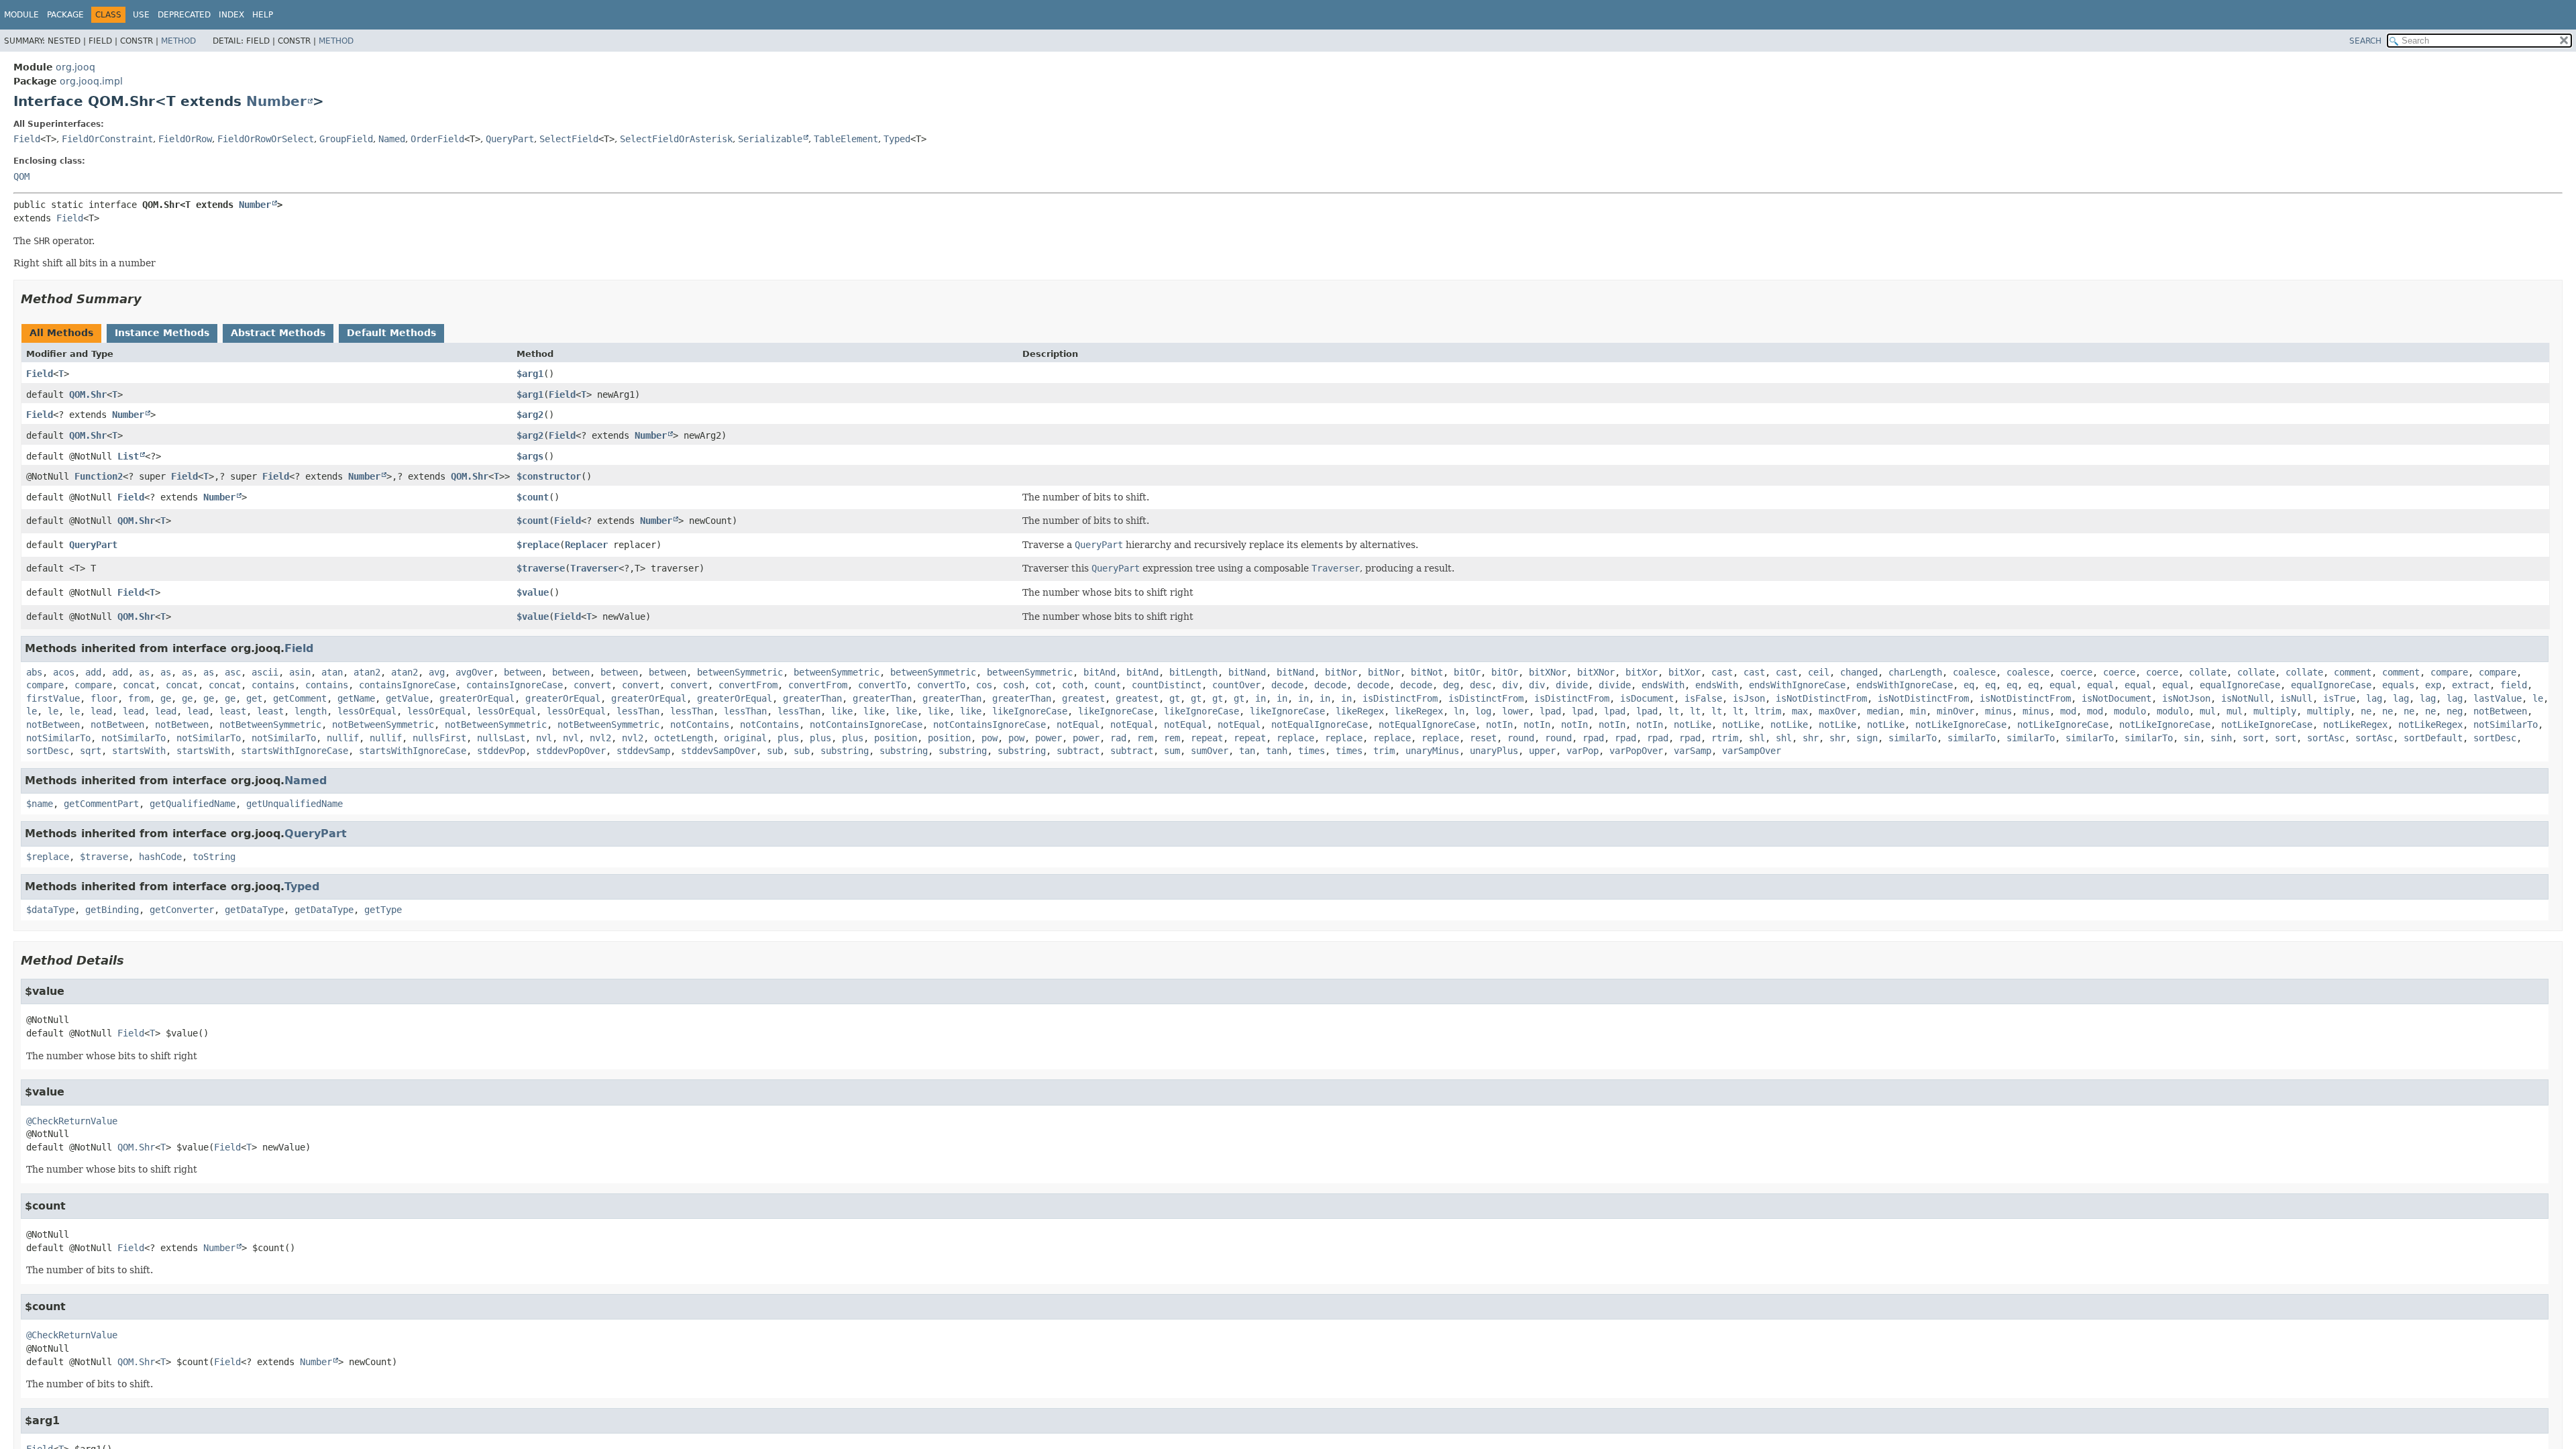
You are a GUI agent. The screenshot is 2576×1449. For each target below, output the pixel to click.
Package (65, 15)
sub (775, 751)
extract (2471, 685)
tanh (1277, 751)
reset (1483, 738)
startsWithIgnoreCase (294, 751)
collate (2208, 672)
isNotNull (2245, 698)
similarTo (1913, 738)
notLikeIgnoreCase (1961, 724)
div (1510, 685)
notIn (1499, 724)
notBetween (2500, 711)
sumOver (1210, 751)
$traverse (541, 568)
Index (231, 15)
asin (300, 672)
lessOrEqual (367, 711)
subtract (1078, 751)
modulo (2130, 711)
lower (1515, 711)
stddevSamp (643, 751)
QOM (21, 176)
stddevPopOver (571, 751)
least (233, 711)
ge (166, 698)
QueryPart (510, 139)
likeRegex (1360, 711)
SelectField (569, 139)
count (1108, 685)
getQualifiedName (193, 804)
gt (1175, 698)
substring (845, 751)
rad (1118, 738)
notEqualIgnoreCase (1320, 724)
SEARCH (2365, 41)
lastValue (2498, 698)
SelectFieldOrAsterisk (676, 139)
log (1483, 711)
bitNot (1427, 672)
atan (332, 672)
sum (1172, 751)
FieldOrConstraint (107, 139)
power (1049, 738)
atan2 (367, 672)
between (523, 672)
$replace (538, 545)
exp (2433, 685)
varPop (1582, 751)
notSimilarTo (2506, 724)
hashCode (160, 857)
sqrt (91, 751)
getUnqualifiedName (294, 804)
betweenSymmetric (740, 672)
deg (1451, 685)
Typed (897, 139)
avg (437, 672)
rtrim (1725, 738)
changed (1859, 672)
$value (533, 592)
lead (101, 711)
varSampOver (1752, 751)
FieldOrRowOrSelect (266, 139)
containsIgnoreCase (407, 685)
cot (1043, 685)
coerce (2076, 672)
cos (984, 685)
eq (1969, 685)
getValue (407, 698)
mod (2068, 711)
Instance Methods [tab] (162, 333)
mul (2208, 711)
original (745, 738)
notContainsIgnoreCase (866, 724)
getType (383, 910)
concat (139, 685)
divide (1572, 685)
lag (2374, 698)
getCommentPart (101, 804)
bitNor (1341, 672)
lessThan (638, 711)
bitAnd (1099, 672)
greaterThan (812, 698)
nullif (343, 738)
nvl (544, 738)
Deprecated (184, 15)
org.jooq (75, 67)
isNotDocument (2116, 698)
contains (273, 685)
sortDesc (2495, 738)
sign (1867, 738)
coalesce (1974, 672)
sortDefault (2433, 738)
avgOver (474, 672)
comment (2353, 672)
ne (2366, 711)
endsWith (1663, 685)
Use (141, 15)
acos (64, 672)
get (254, 698)
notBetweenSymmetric (270, 724)
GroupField (346, 139)
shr (1811, 738)
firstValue (53, 698)
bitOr (1467, 672)
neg (2455, 711)
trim (1384, 751)
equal (2063, 685)
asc (233, 672)
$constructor (549, 476)
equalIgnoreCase (2240, 685)
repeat (1207, 738)
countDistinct (1167, 685)
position (896, 738)
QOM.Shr (88, 394)
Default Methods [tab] (391, 333)
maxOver (1837, 711)
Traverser (594, 568)
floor (104, 698)
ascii (265, 672)
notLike (1693, 724)
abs (34, 672)
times (1311, 751)
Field (27, 139)
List (128, 456)
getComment (300, 698)
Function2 (99, 476)
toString (214, 857)
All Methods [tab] (61, 333)
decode (1287, 685)
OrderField (437, 139)
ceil (1819, 672)
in (1260, 698)
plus (788, 738)
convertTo (882, 685)
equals (2398, 685)
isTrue (2339, 698)
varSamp (1693, 751)
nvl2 (600, 738)
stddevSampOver (718, 751)
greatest (1083, 698)
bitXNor (1548, 672)
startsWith (139, 751)
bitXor (1642, 672)
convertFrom (748, 685)
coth (1073, 685)
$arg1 (530, 374)
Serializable (770, 139)
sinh (2221, 738)
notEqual (1078, 724)
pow (989, 738)
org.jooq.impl (91, 81)
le (2538, 698)
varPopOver (1636, 751)
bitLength (1193, 672)
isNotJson (2186, 698)
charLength (1915, 672)
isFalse (1703, 698)
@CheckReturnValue (72, 1121)
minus (1998, 711)
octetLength (684, 738)
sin (2192, 738)
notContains (700, 724)
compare (2449, 672)
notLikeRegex (2355, 724)
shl (1757, 738)
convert (592, 685)
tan (1247, 751)
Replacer (586, 545)
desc (1481, 685)
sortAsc (2326, 738)
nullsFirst (439, 738)
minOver (1955, 711)
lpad (1550, 711)
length (311, 711)
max (1800, 711)
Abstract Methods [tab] (278, 333)
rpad (1593, 738)
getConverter (182, 910)
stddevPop (501, 751)
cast (1722, 672)
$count (533, 497)
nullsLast (501, 738)
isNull (2296, 698)
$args (530, 456)
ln (1459, 711)
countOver (1236, 685)
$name (40, 804)
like (842, 711)
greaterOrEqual (477, 698)
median (1883, 711)
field (2514, 685)
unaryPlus (1494, 751)
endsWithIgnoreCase (1797, 685)
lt (1674, 711)
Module (21, 15)
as (144, 672)
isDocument (1647, 698)
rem (1145, 738)
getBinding (112, 910)
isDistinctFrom (1400, 698)
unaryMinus (1432, 751)
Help (263, 15)
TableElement (846, 139)
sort (2253, 738)
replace (1295, 738)
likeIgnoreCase (1030, 711)
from (139, 698)
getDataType (254, 910)
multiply (2275, 711)
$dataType (50, 910)
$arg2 (530, 415)
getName (356, 698)
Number (276, 101)
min (1918, 711)
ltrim (1768, 711)
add (93, 672)
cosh (1014, 685)
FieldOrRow (185, 139)
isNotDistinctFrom (1821, 698)
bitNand (1247, 672)
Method (178, 41)
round (1521, 738)
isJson (1749, 698)
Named (392, 139)
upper (1542, 751)
